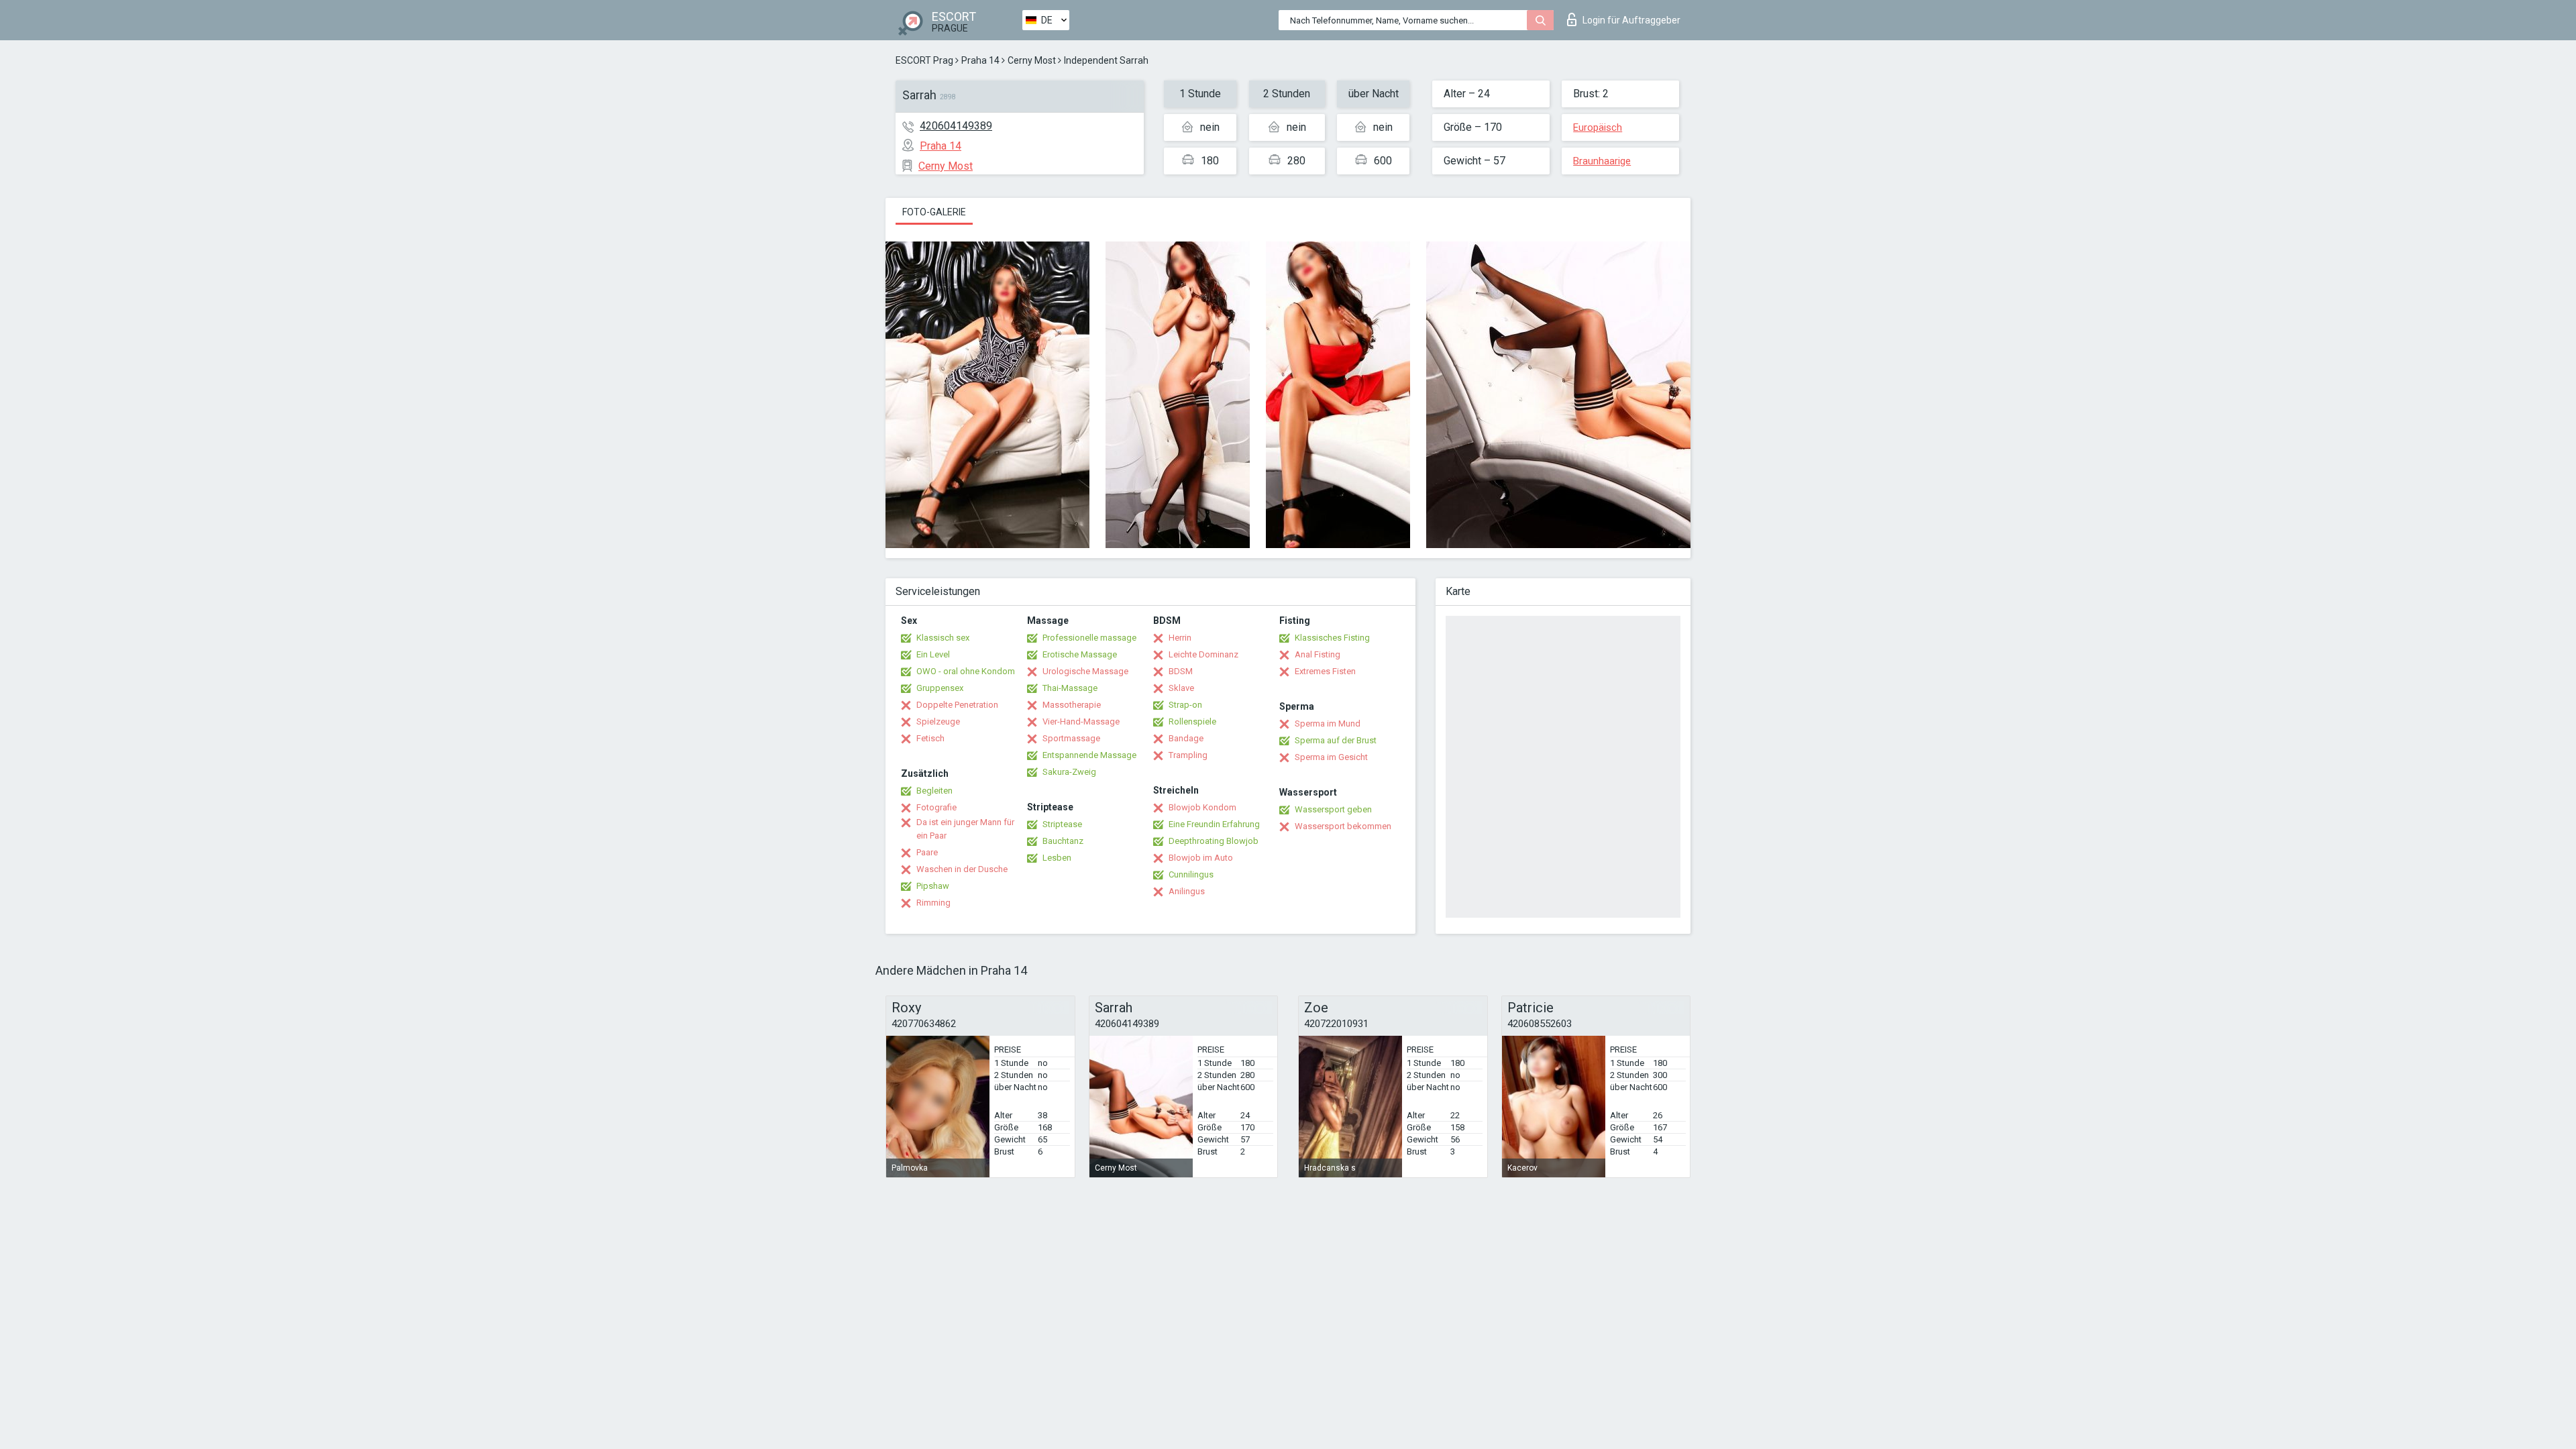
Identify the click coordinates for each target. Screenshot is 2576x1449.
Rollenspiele (1192, 721)
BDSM (1181, 671)
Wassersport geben (1333, 809)
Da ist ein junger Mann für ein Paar (965, 829)
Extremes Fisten (1325, 671)
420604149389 (956, 126)
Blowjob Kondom (1202, 807)
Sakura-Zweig (1069, 772)
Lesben (1057, 858)
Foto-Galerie (934, 212)
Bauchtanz (1063, 841)
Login (1631, 20)
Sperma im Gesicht (1331, 757)
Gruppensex (940, 688)
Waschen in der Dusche (962, 869)
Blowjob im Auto (1201, 858)
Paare (927, 852)
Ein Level (933, 654)
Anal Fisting (1318, 654)
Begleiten (934, 791)
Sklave (1181, 688)
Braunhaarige (1602, 161)
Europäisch (1598, 127)
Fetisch (930, 738)
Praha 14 (980, 60)
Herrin (1180, 638)
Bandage (1186, 738)
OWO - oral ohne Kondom (966, 671)
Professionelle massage (1089, 638)
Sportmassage (1071, 738)
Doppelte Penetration (957, 705)
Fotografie (936, 807)
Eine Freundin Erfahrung (1214, 824)
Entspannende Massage (1089, 755)
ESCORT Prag (924, 60)
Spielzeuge (938, 721)
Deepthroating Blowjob (1214, 841)
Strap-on (1185, 705)
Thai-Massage (1070, 688)
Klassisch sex (943, 638)
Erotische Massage (1080, 654)
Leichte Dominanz (1203, 654)
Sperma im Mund (1328, 723)
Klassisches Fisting (1332, 638)
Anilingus (1187, 891)
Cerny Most (1032, 60)
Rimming (933, 903)
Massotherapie (1072, 705)
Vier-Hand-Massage (1081, 721)
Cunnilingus (1191, 874)
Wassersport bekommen (1343, 826)
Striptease (1062, 824)
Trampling (1188, 755)
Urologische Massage (1085, 671)
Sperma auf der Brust (1336, 740)
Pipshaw (933, 886)
